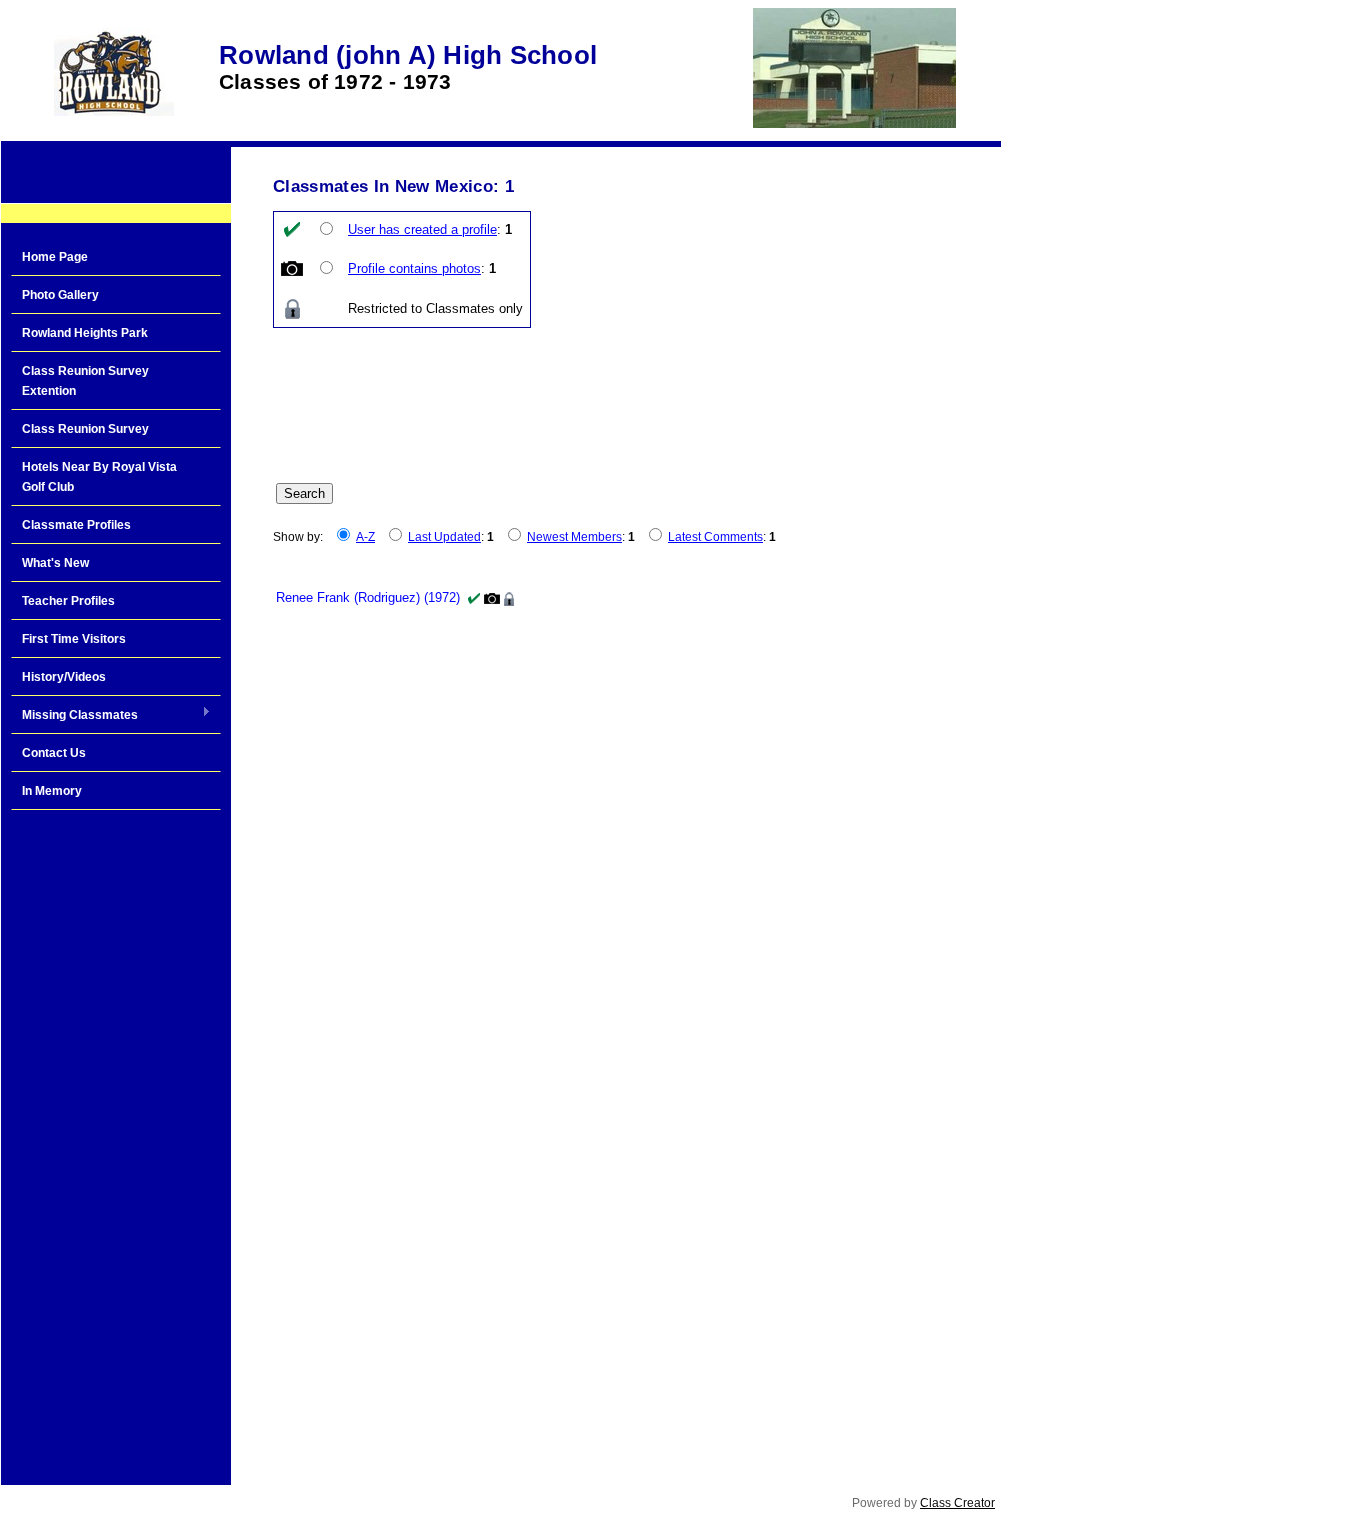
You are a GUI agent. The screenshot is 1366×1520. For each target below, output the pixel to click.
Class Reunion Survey (85, 429)
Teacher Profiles (68, 601)
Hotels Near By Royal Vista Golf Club (99, 477)
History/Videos (64, 677)
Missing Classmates (74, 716)
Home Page (55, 257)
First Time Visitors (74, 639)
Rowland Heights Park (85, 333)
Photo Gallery (60, 295)
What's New (55, 563)
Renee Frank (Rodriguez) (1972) (368, 597)
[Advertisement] (116, 1140)
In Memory (52, 791)
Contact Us (54, 753)
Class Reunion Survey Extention (85, 381)
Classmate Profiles (76, 525)
